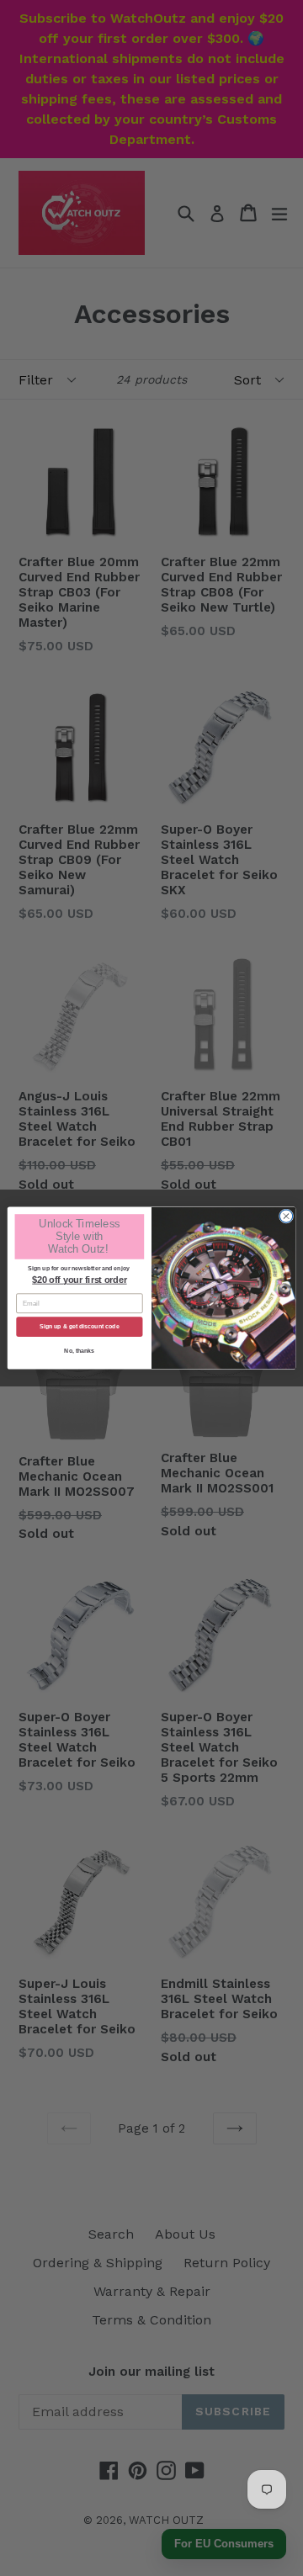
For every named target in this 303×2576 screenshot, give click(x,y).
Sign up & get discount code (80, 1326)
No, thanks (79, 1351)
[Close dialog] (286, 1216)
